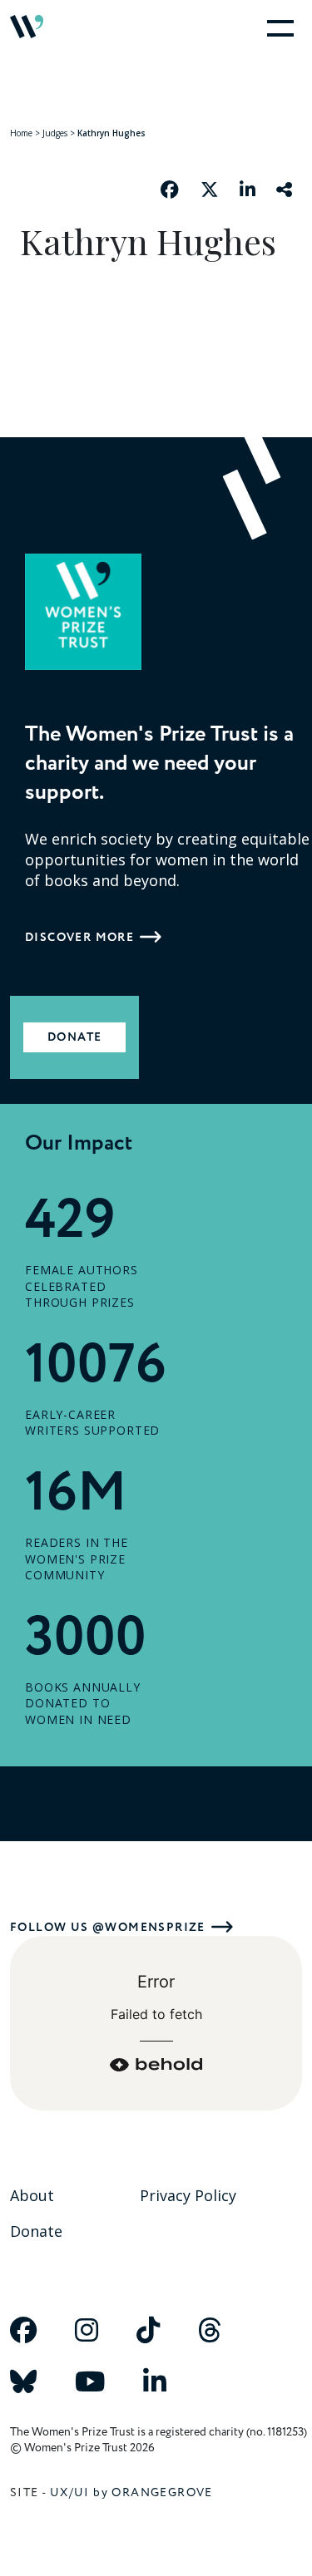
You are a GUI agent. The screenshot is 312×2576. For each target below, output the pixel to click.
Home (21, 133)
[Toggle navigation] (277, 27)
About (32, 2195)
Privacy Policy (188, 2195)
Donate (74, 1037)
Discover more (79, 937)
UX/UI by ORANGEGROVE (131, 2492)
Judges (55, 133)
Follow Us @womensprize (108, 1927)
